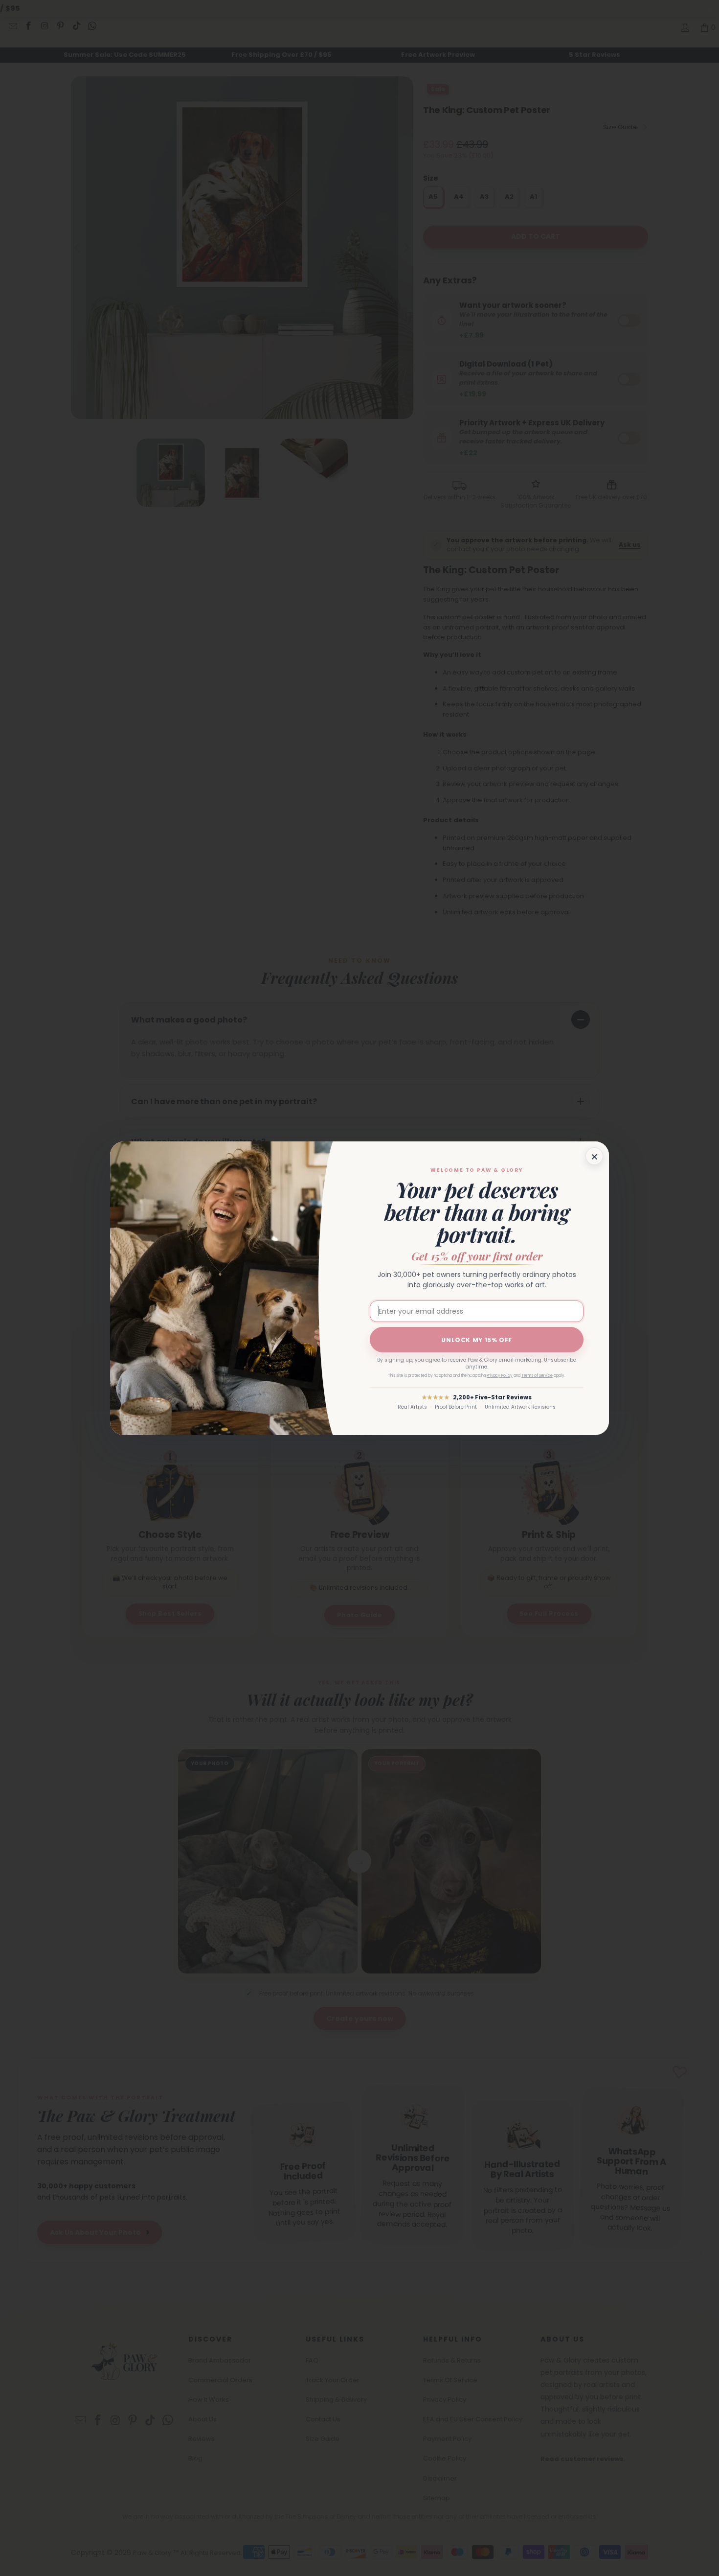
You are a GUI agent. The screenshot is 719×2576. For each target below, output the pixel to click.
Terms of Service (537, 1376)
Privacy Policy (500, 1376)
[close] (594, 1156)
